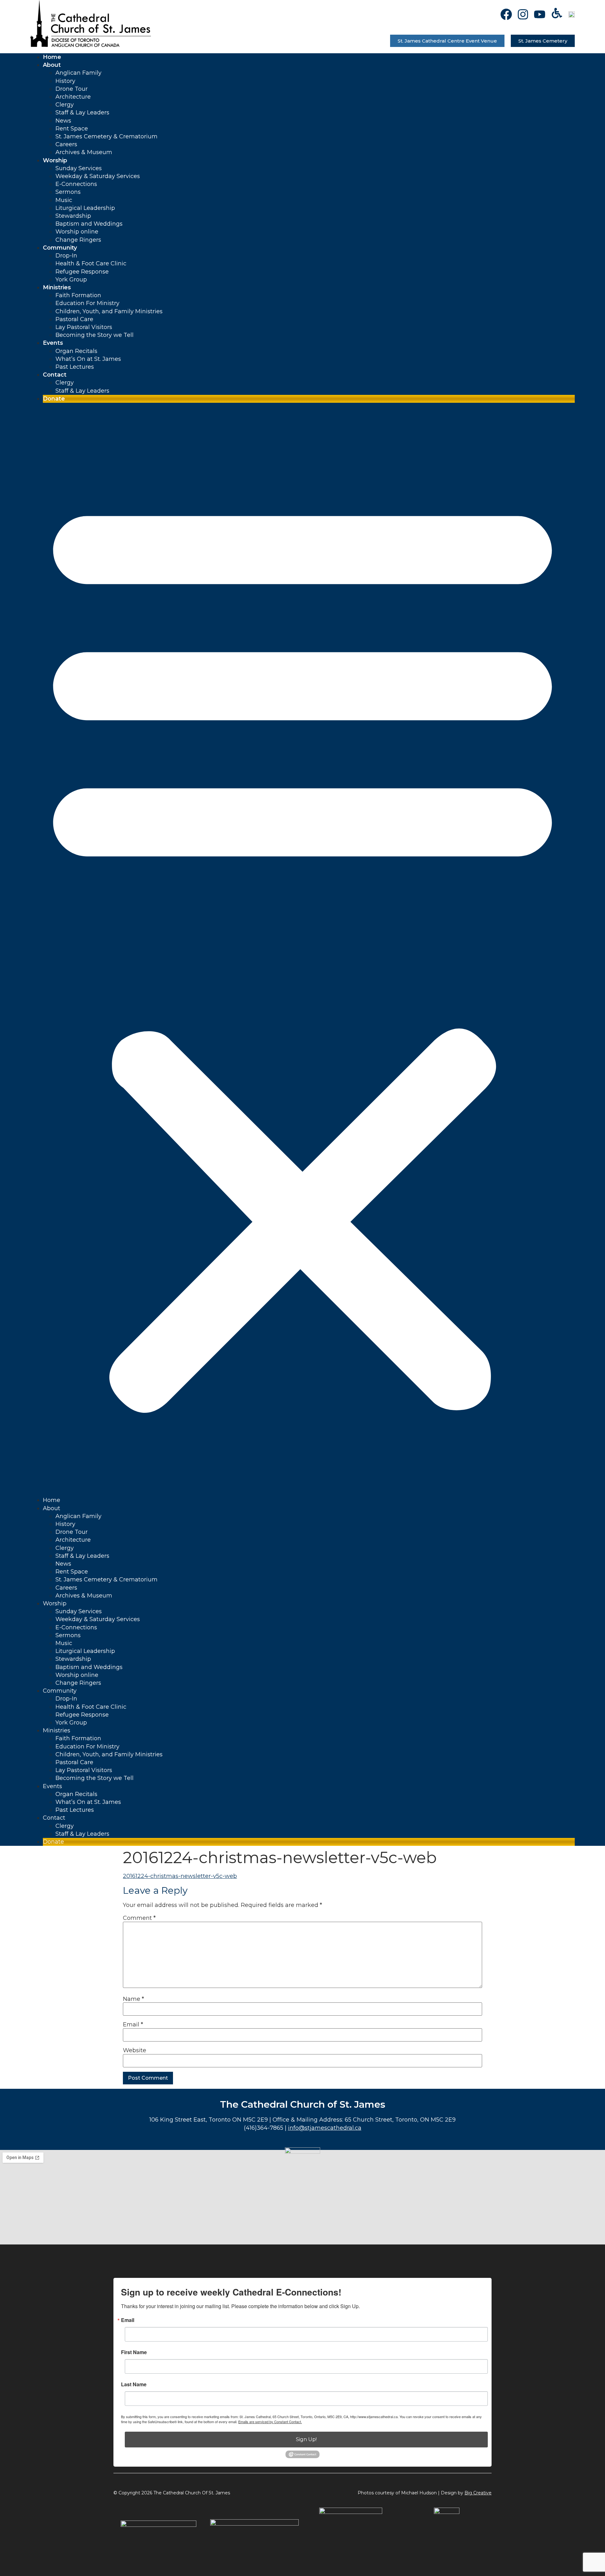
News (63, 121)
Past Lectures (75, 367)
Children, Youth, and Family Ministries (109, 311)
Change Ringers (78, 240)
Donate (54, 399)
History (65, 81)
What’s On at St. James (88, 359)
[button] (302, 950)
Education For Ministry (87, 303)
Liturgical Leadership (85, 208)
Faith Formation (78, 295)
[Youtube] (540, 14)
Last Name (134, 2384)
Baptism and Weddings (89, 224)
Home (52, 57)
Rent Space (72, 129)
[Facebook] (506, 14)
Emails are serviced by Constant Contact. (270, 2422)
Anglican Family (78, 73)
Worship (55, 160)
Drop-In (66, 256)
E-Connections (76, 184)
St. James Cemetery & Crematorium (107, 136)
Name (133, 1999)
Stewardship (73, 216)
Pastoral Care (74, 319)
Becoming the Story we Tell (95, 335)
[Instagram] (523, 14)
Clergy (65, 105)
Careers (66, 144)
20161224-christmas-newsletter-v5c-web (180, 1876)
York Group (71, 280)
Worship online (77, 232)
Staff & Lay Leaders (82, 113)
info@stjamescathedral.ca (325, 2128)
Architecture (73, 97)
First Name (134, 2352)
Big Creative (478, 2493)
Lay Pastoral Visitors (84, 327)
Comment (139, 1918)
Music (64, 200)
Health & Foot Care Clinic (91, 263)
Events (53, 343)
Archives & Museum (84, 152)
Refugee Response (82, 272)
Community (60, 248)
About (52, 65)
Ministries (57, 287)
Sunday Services (79, 168)
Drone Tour (72, 89)
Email (133, 2024)
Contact (55, 375)
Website (135, 2050)
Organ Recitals (76, 351)
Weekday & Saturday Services (98, 176)
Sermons (68, 192)
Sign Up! (306, 2439)
